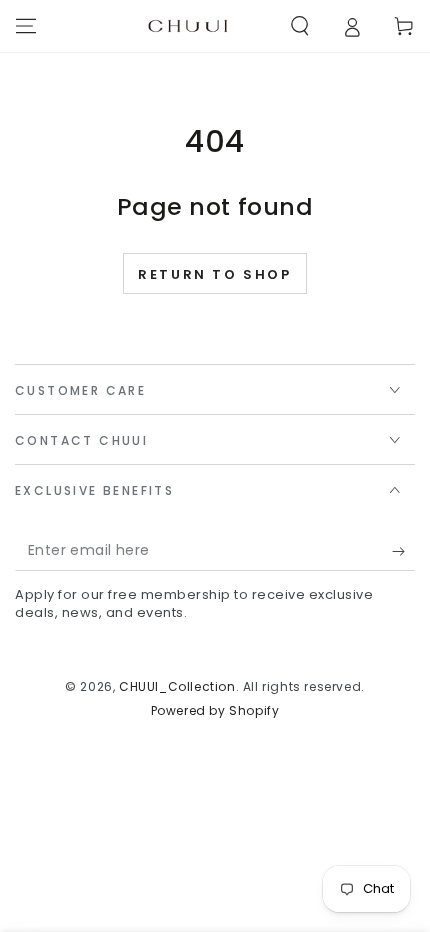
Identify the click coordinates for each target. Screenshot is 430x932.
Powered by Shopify (215, 711)
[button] (300, 26)
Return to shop (214, 274)
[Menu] (26, 26)
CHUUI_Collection (177, 686)
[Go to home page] (188, 26)
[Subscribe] (403, 551)
